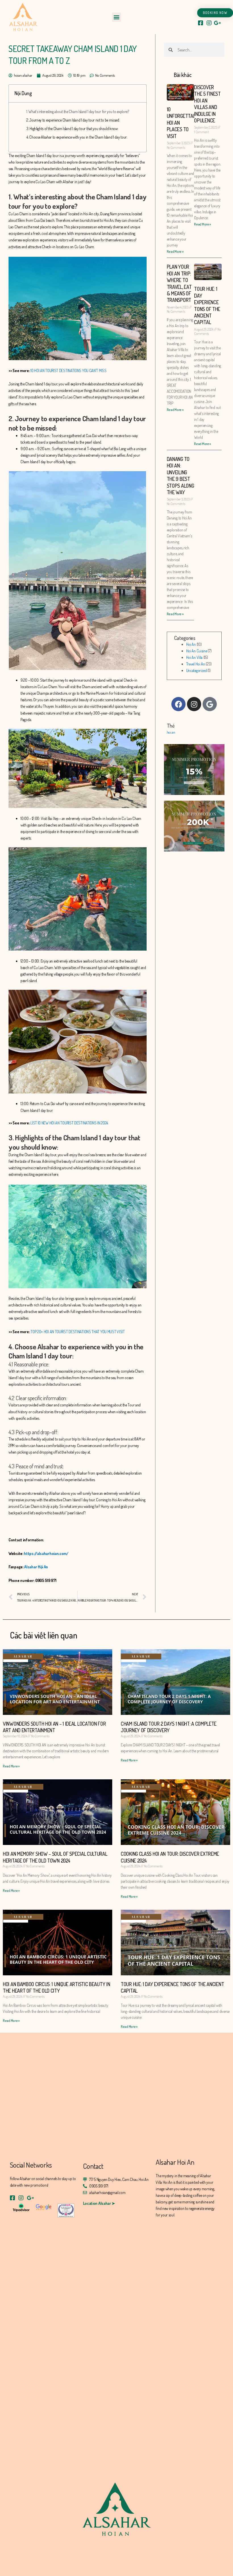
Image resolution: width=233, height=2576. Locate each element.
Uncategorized (196, 670)
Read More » (175, 251)
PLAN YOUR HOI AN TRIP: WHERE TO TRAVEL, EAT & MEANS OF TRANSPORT (179, 283)
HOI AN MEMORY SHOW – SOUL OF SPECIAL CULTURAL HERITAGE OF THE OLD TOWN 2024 (55, 1857)
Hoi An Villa (194, 657)
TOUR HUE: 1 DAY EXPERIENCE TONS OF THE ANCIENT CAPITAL (207, 305)
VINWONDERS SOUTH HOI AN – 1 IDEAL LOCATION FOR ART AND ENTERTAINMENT (54, 1727)
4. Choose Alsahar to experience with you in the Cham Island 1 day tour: (77, 137)
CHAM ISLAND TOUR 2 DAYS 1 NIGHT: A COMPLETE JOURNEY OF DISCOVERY (169, 1727)
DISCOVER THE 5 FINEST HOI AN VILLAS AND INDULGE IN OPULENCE (207, 104)
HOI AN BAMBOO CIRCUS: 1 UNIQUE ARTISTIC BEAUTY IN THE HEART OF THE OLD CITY (56, 1987)
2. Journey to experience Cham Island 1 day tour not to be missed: (73, 120)
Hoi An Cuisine (197, 651)
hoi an (171, 732)
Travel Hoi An (196, 664)
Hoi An (191, 644)
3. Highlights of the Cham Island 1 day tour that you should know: (72, 129)
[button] (117, 17)
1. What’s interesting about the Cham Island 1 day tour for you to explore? (78, 111)
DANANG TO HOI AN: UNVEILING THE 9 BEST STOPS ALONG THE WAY (180, 476)
